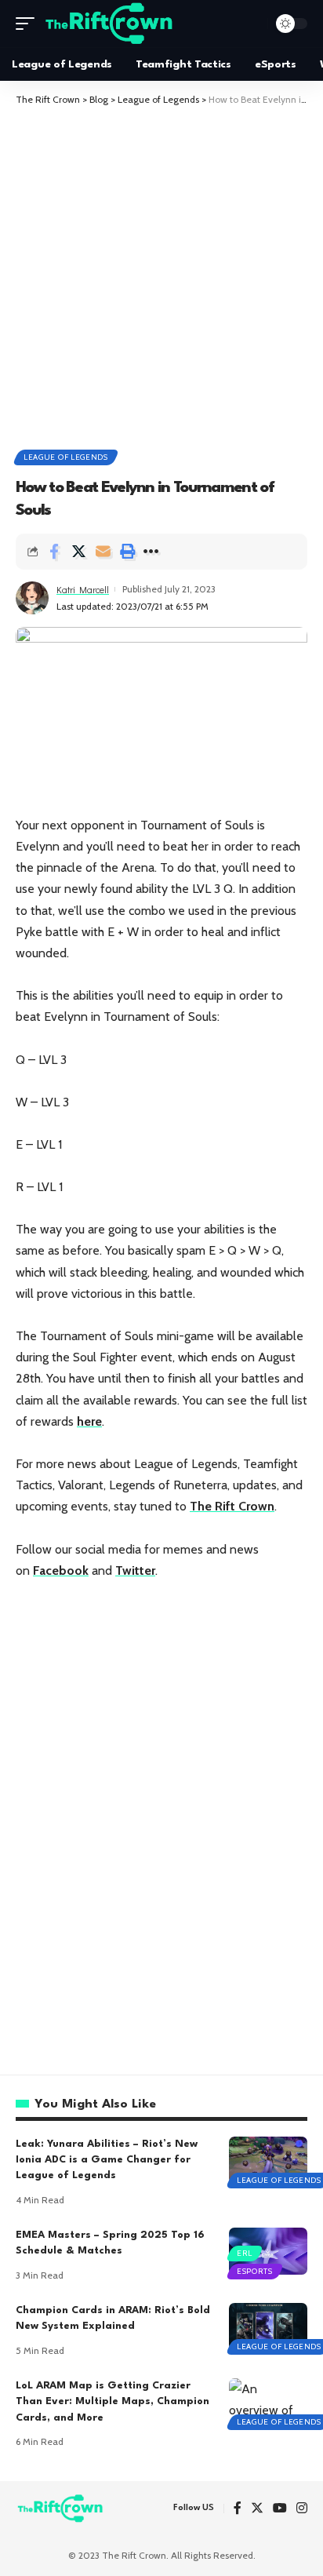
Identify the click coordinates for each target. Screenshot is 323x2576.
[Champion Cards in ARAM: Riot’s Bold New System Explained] (268, 2326)
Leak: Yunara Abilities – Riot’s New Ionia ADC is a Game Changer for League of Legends (107, 2160)
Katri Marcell (83, 589)
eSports (255, 2271)
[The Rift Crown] (110, 24)
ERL (245, 2253)
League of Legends (66, 457)
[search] (252, 24)
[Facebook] (238, 2509)
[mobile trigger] (29, 24)
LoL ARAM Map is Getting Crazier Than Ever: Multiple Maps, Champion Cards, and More (113, 2402)
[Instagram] (302, 2509)
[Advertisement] (161, 276)
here (89, 1421)
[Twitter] (257, 2509)
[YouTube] (280, 2509)
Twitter (135, 1570)
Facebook (61, 1570)
